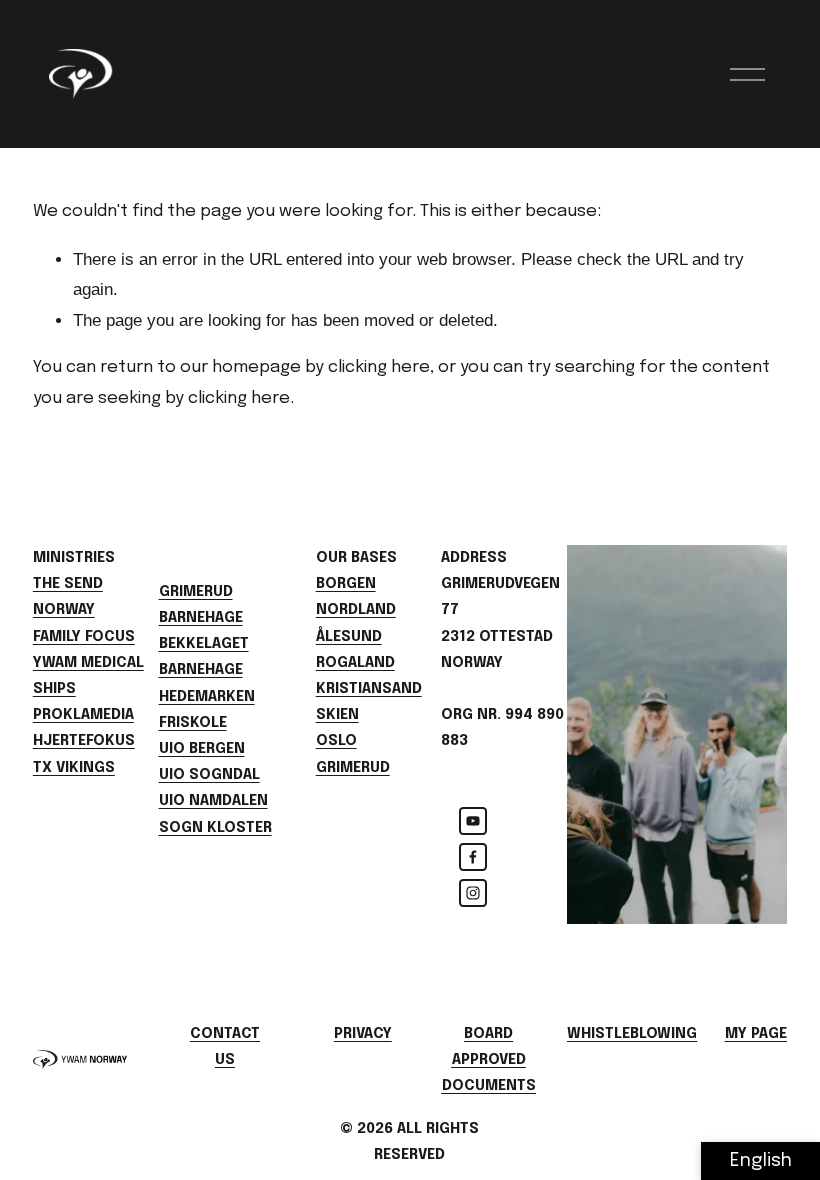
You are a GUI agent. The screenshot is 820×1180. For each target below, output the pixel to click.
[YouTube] (473, 821)
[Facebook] (473, 857)
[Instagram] (473, 893)
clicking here (379, 367)
